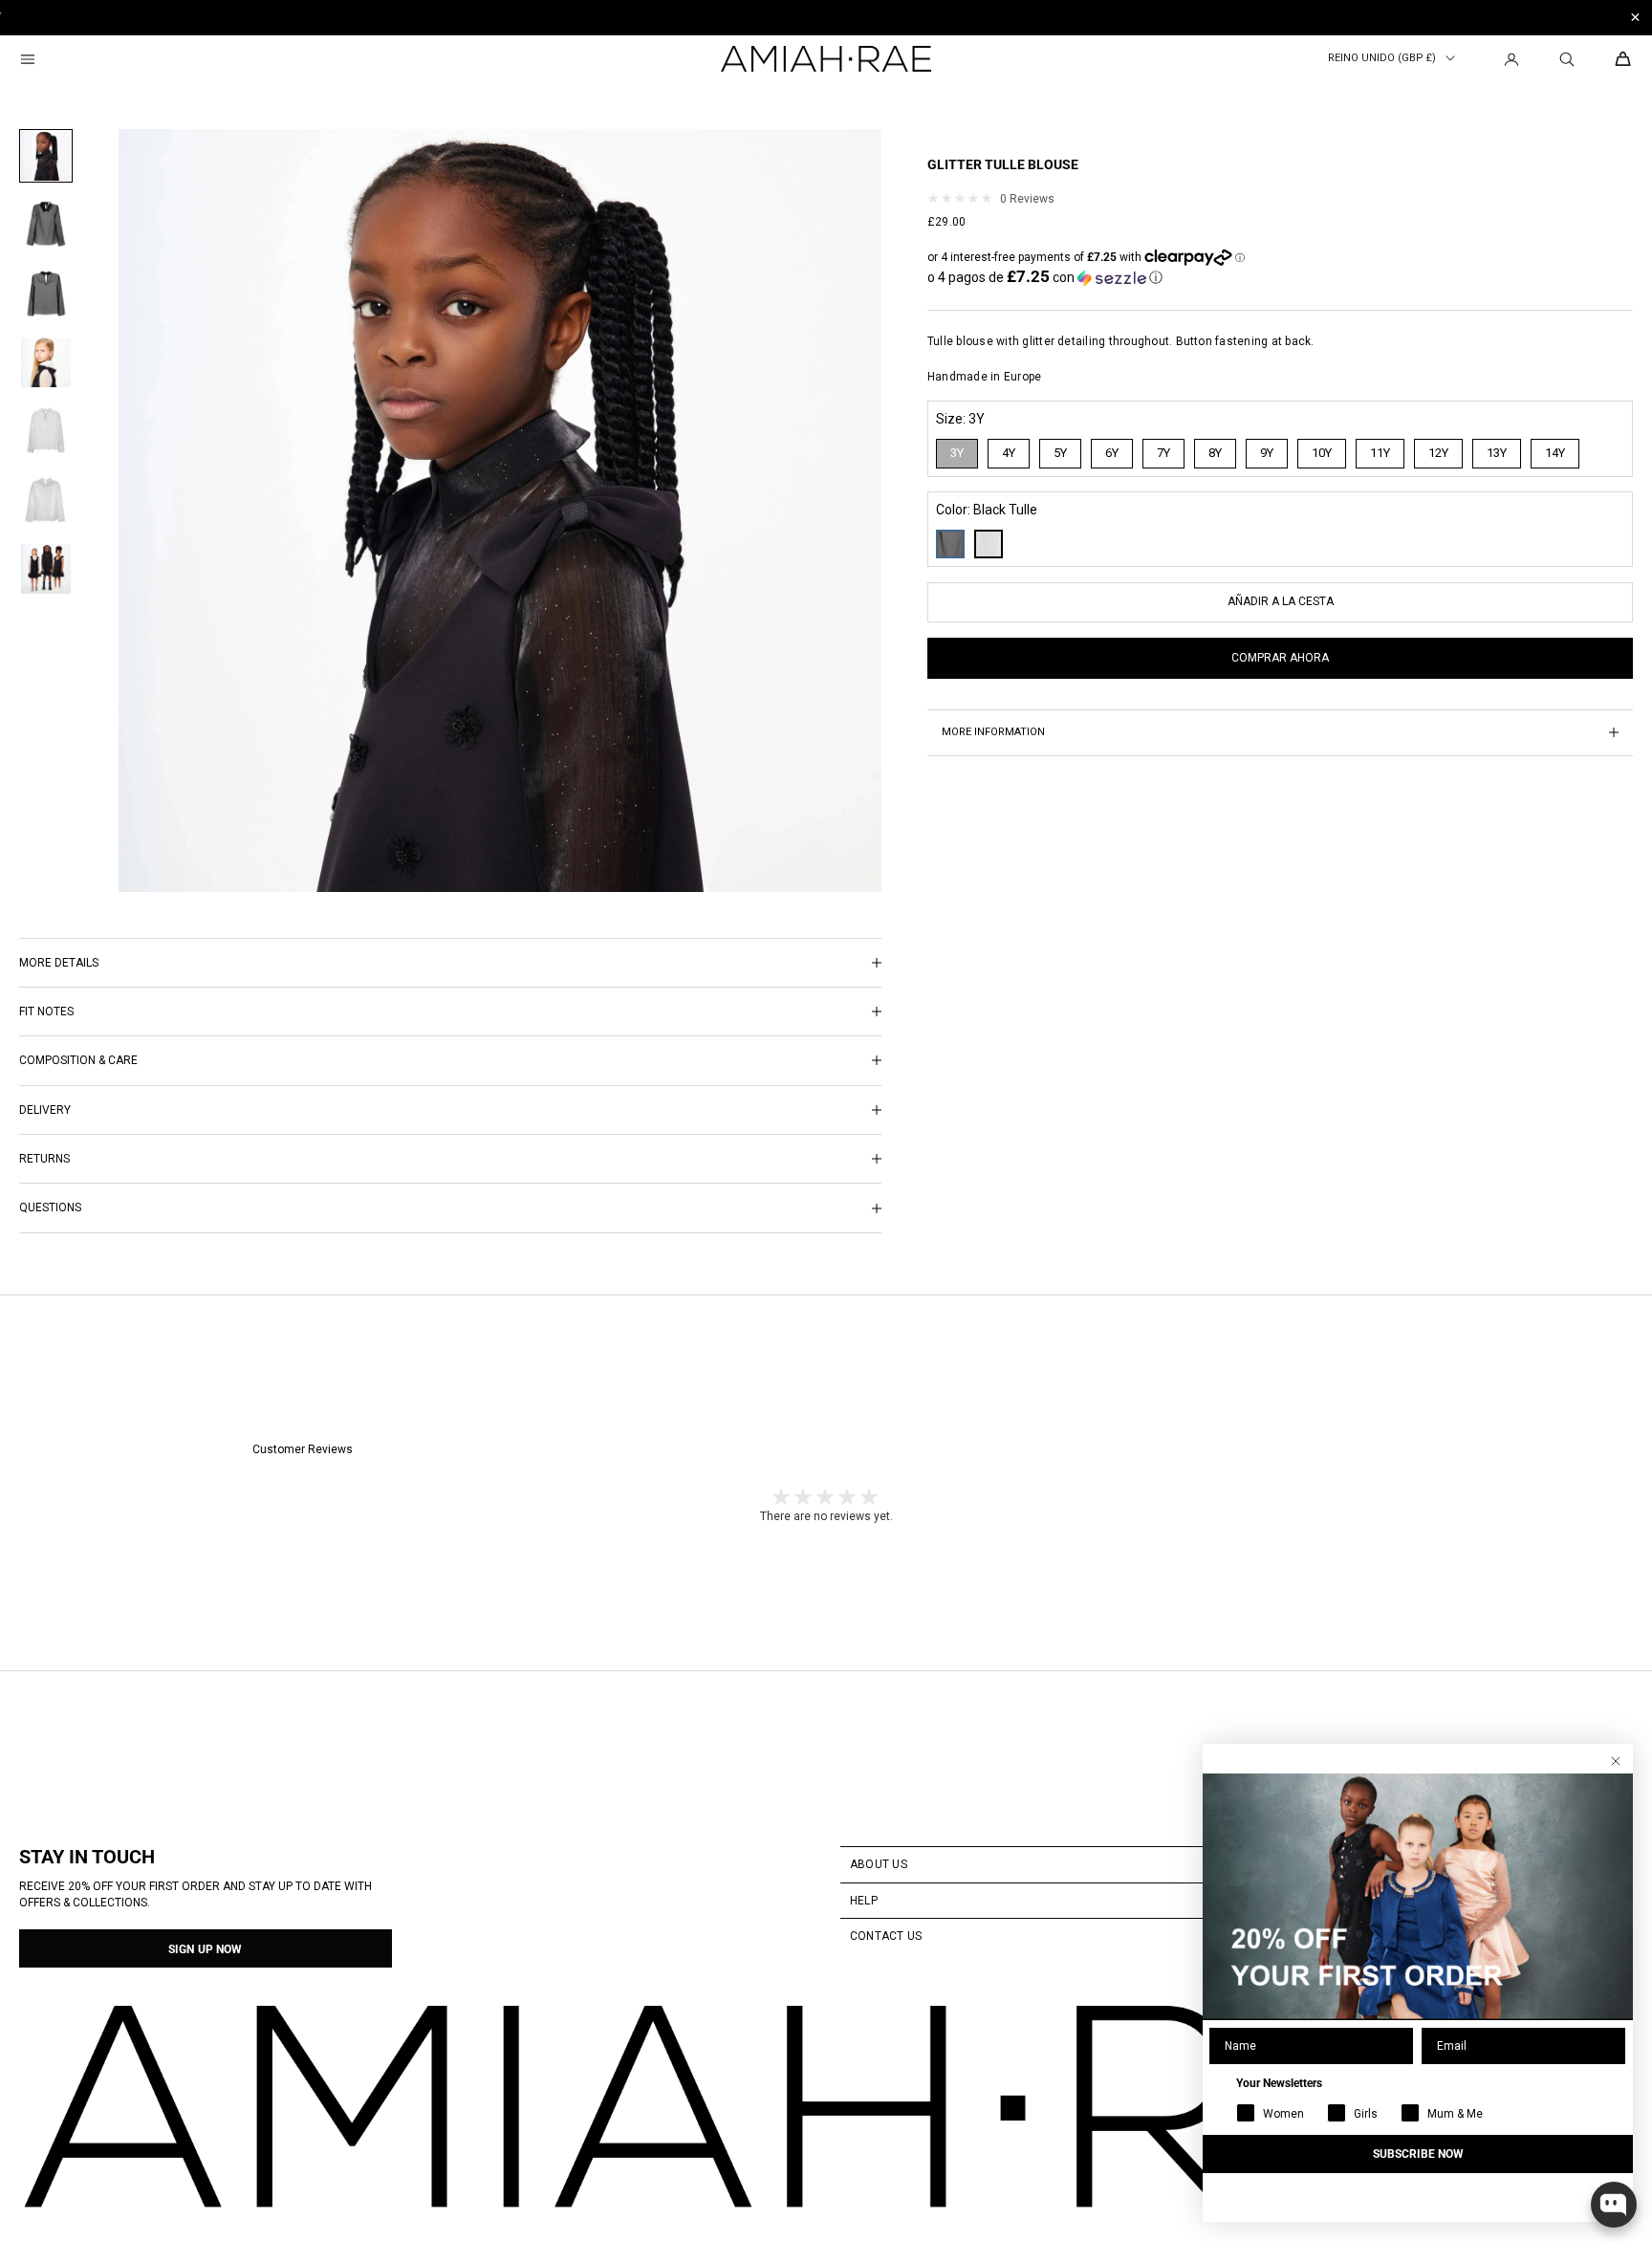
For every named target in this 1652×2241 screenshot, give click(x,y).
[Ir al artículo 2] (46, 225)
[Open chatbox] (1614, 2205)
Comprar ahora (1280, 658)
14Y (1555, 453)
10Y (1322, 453)
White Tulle (989, 544)
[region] (826, 18)
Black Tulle (950, 544)
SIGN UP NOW (205, 1949)
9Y (1267, 453)
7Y (1163, 453)
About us (879, 1864)
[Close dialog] (1616, 1761)
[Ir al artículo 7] (46, 569)
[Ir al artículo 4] (46, 362)
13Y (1497, 453)
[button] (1045, 277)
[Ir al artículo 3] (46, 294)
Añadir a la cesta (1281, 601)
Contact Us (886, 1936)
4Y (1009, 453)
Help (864, 1901)
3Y (957, 453)
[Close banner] (1635, 18)
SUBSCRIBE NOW (1418, 2154)
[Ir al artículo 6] (46, 500)
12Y (1438, 453)
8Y (1215, 453)
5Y (1060, 453)
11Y (1380, 453)
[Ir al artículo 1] (46, 156)
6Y (1112, 453)
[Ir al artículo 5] (46, 431)
